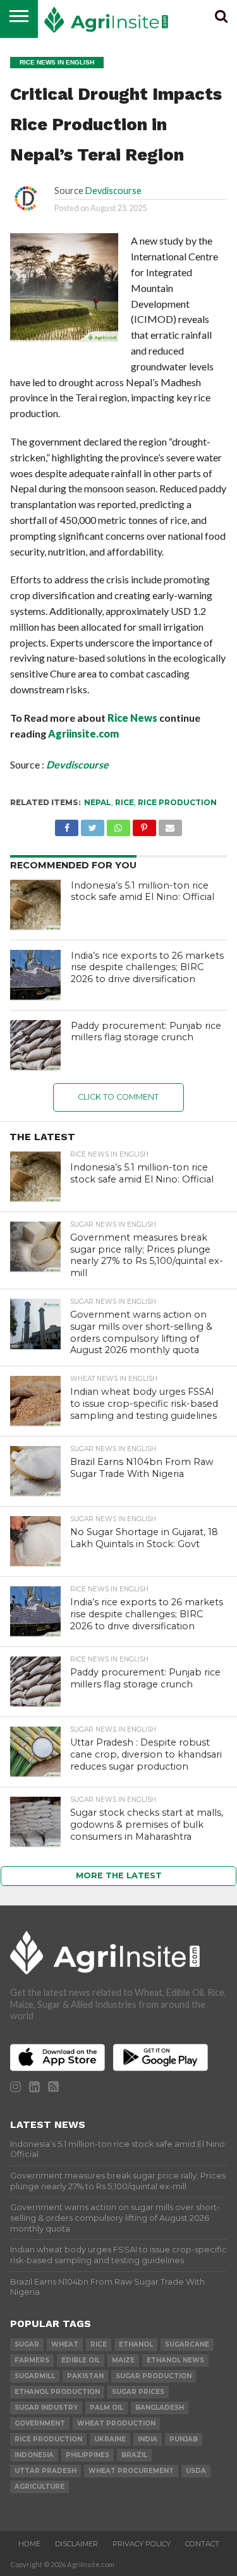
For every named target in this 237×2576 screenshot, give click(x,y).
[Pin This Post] (144, 824)
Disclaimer (76, 2544)
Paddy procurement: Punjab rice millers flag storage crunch (146, 1032)
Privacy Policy (142, 2544)
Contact (202, 2544)
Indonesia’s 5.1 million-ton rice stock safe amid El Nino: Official (143, 891)
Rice (125, 802)
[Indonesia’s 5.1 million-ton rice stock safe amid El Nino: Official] (35, 905)
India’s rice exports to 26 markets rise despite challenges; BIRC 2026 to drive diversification (147, 967)
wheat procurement (131, 2471)
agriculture (39, 2487)
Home (29, 2544)
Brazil (134, 2455)
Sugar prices (138, 2392)
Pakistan (85, 2376)
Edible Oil (81, 2360)
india (148, 2439)
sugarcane (187, 2344)
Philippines (88, 2455)
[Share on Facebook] (67, 824)
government (40, 2423)
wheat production (116, 2423)
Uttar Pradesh (46, 2471)
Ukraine (110, 2439)
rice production (177, 802)
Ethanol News (175, 2360)
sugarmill (35, 2376)
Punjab (184, 2439)
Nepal (98, 802)
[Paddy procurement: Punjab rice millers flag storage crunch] (35, 1045)
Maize (123, 2360)
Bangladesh (160, 2408)
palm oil (106, 2408)
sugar (27, 2344)
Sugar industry (46, 2408)
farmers (32, 2360)
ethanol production (57, 2392)
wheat (65, 2344)
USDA (196, 2471)
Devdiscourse (113, 191)
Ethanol (136, 2344)
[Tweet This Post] (92, 824)
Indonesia (34, 2455)
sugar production (154, 2376)
